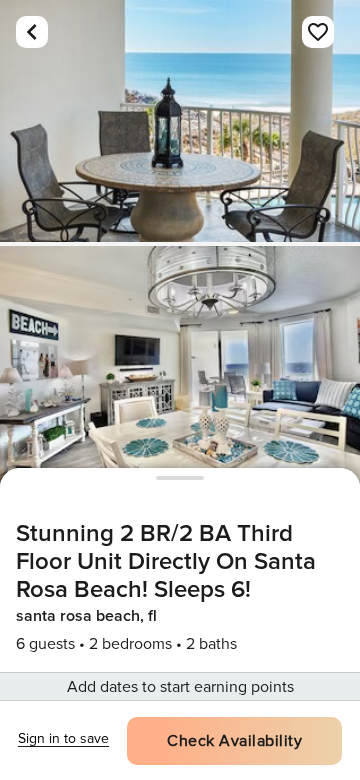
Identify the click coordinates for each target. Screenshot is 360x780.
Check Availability (234, 741)
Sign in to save (63, 738)
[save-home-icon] (318, 32)
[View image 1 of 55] (180, 121)
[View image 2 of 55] (180, 367)
